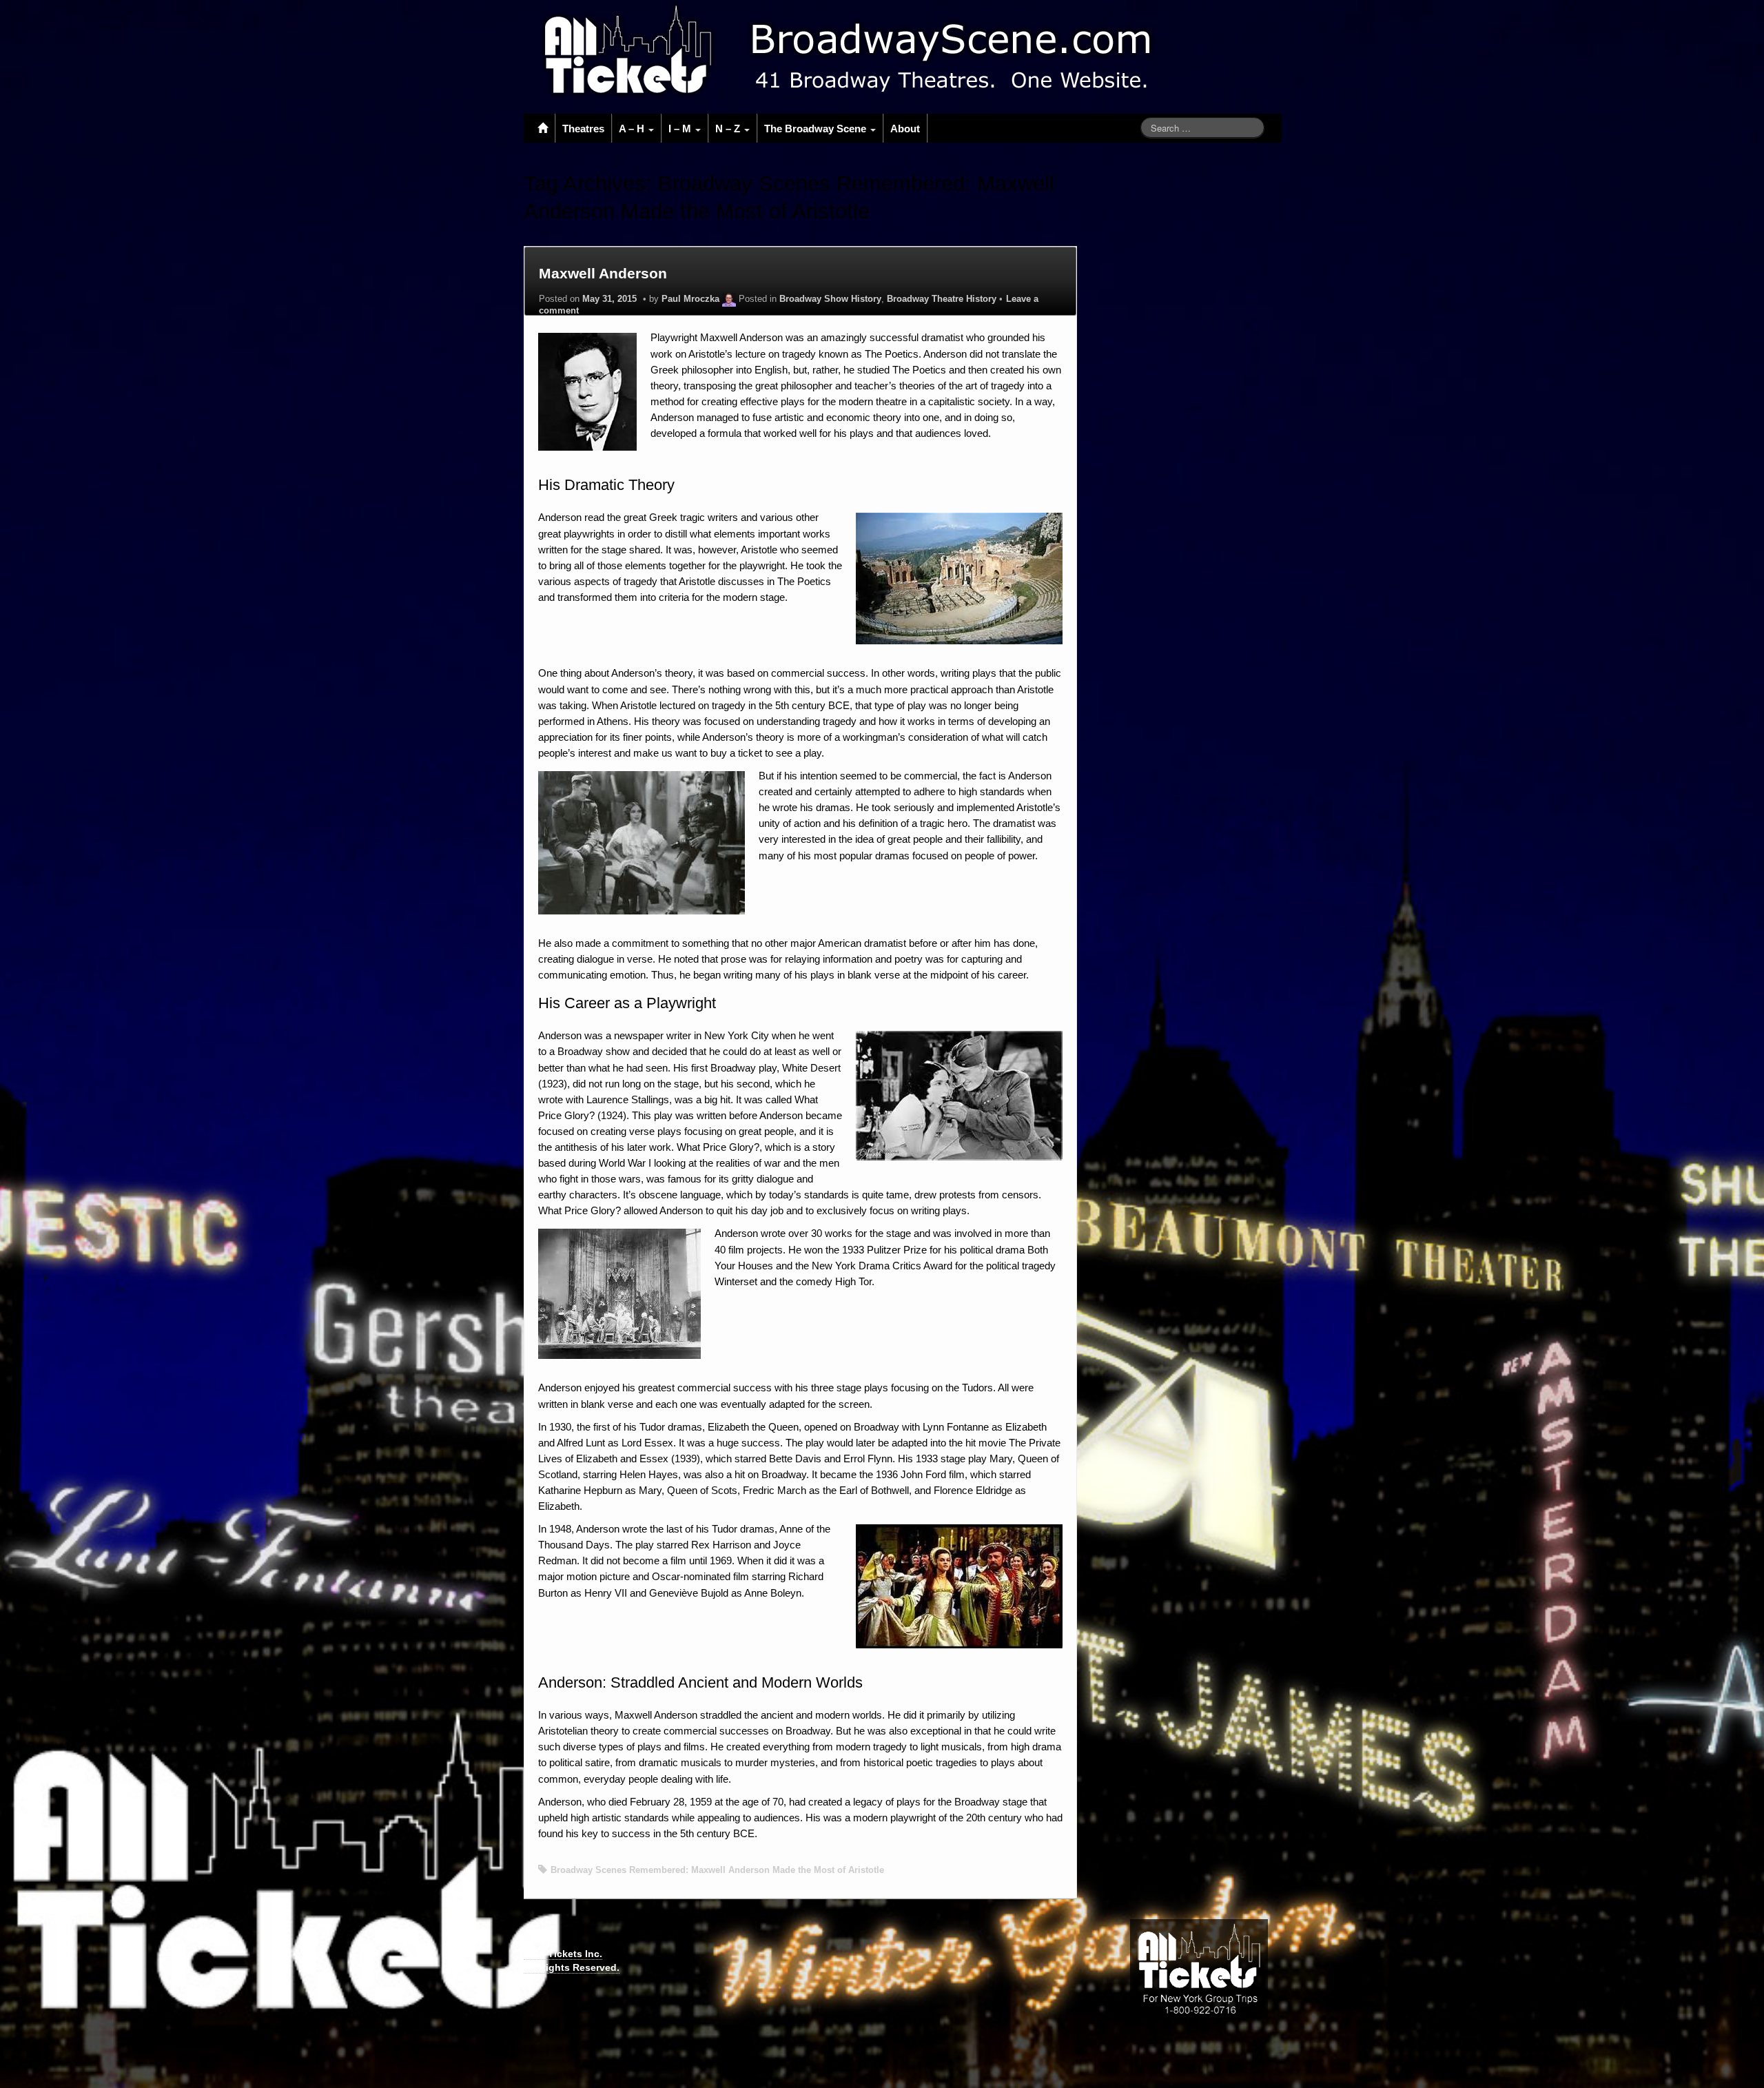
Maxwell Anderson (603, 273)
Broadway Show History (830, 299)
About (905, 129)
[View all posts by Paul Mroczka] (729, 299)
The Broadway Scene (817, 129)
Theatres (583, 129)
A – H (633, 129)
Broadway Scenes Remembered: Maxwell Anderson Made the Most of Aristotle (717, 1870)
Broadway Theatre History (942, 299)
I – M (681, 129)
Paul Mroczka (690, 299)
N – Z (729, 129)
